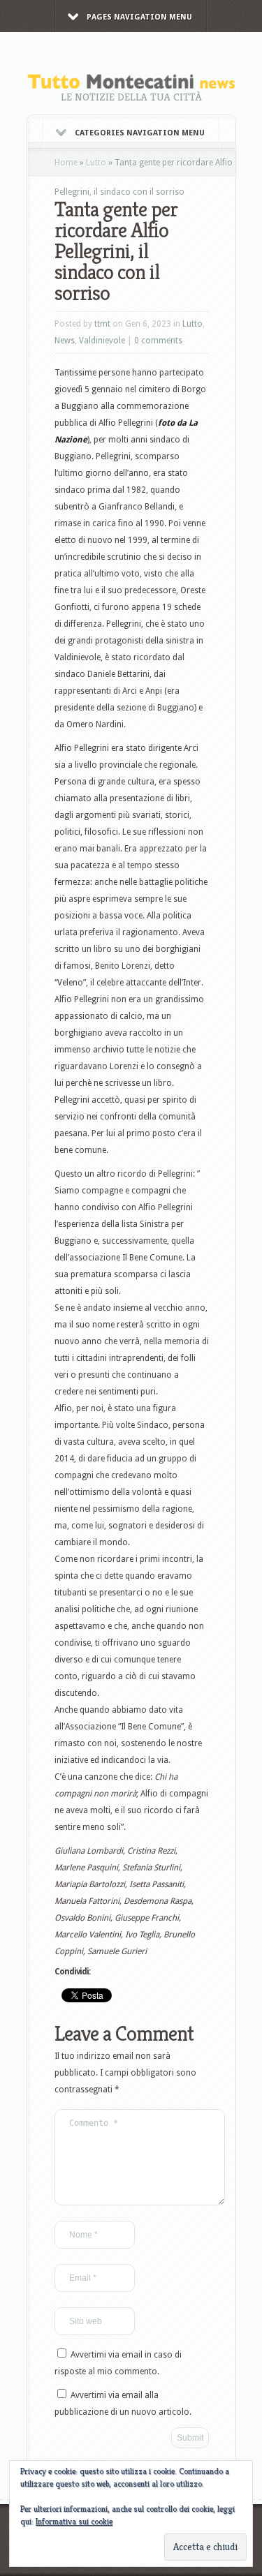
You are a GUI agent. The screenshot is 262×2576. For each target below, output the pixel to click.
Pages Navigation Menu (139, 17)
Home (66, 163)
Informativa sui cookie (74, 2521)
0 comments (158, 341)
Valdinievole (102, 341)
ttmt (102, 324)
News (65, 341)
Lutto (96, 163)
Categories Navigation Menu (140, 133)
